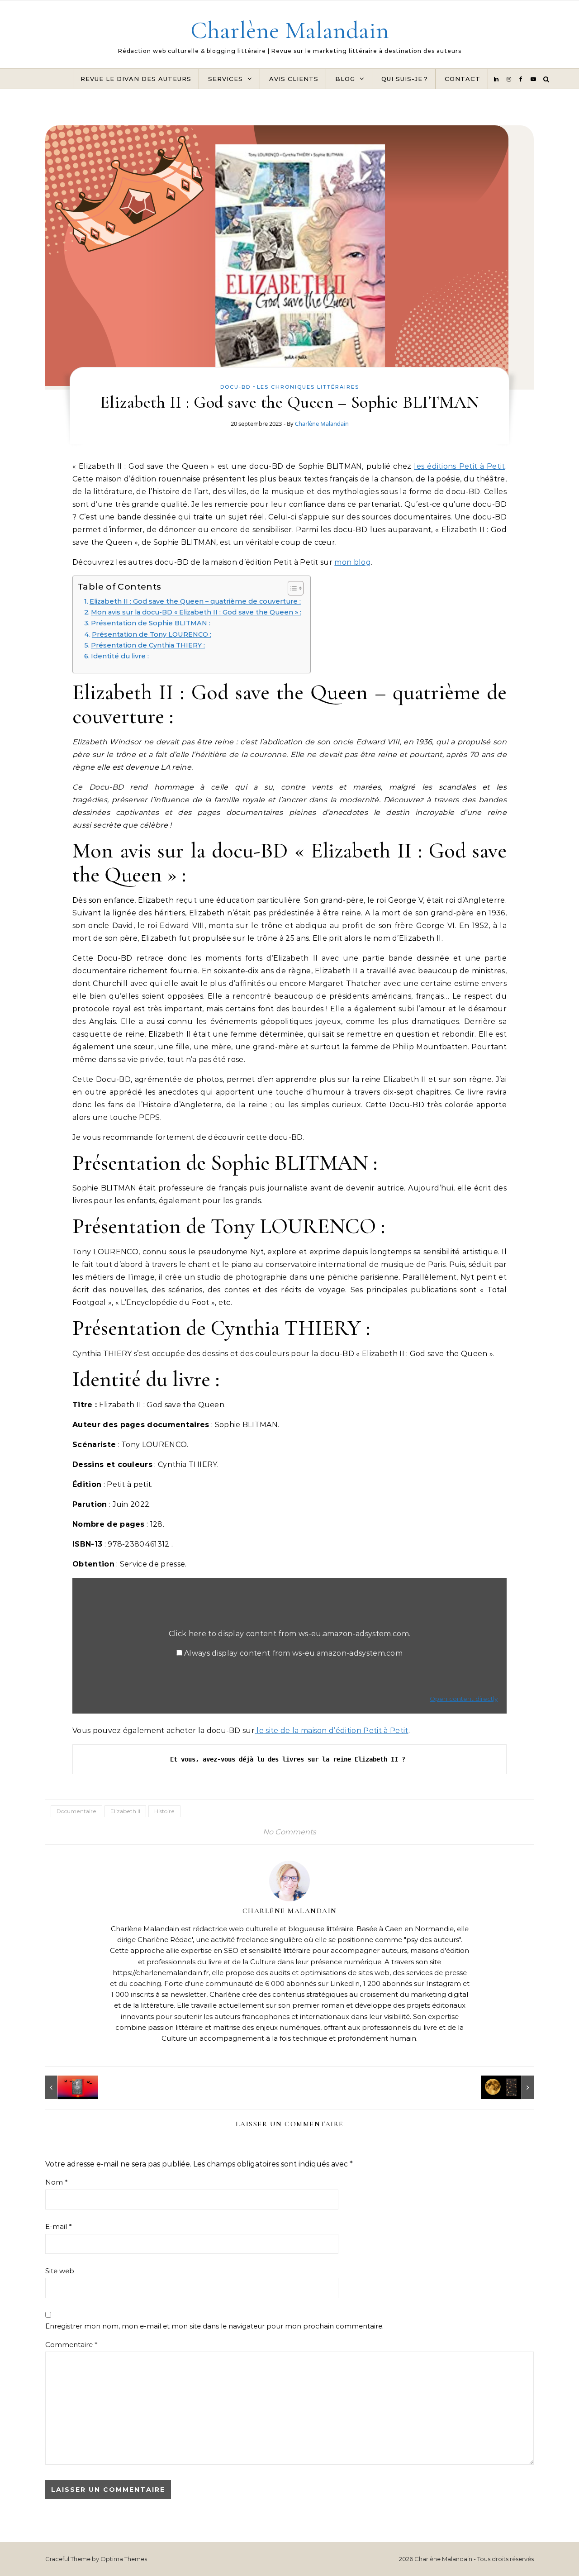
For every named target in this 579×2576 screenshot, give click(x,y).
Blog (345, 79)
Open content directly (464, 1699)
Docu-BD (235, 387)
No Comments (289, 1832)
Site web (60, 2271)
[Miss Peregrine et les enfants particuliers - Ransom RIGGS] (66, 2087)
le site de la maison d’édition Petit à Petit (331, 1731)
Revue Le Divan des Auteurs (136, 79)
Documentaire (76, 1811)
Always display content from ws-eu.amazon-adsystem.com (293, 1653)
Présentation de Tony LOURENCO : (152, 634)
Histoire (164, 1811)
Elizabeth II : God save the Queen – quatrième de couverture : (195, 601)
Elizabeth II (125, 1811)
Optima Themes (124, 2559)
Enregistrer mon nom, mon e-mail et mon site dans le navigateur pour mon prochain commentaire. (214, 2326)
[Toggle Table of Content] (291, 588)
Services (225, 79)
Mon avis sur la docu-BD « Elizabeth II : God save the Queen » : (196, 612)
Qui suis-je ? (405, 79)
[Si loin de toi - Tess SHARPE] (513, 2087)
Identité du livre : (120, 656)
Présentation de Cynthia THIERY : (148, 645)
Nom (57, 2182)
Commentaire (71, 2345)
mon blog (353, 562)
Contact (463, 79)
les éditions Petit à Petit (459, 466)
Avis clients (294, 79)
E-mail (59, 2226)
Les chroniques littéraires (308, 387)
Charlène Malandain (290, 30)
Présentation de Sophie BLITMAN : (151, 623)
